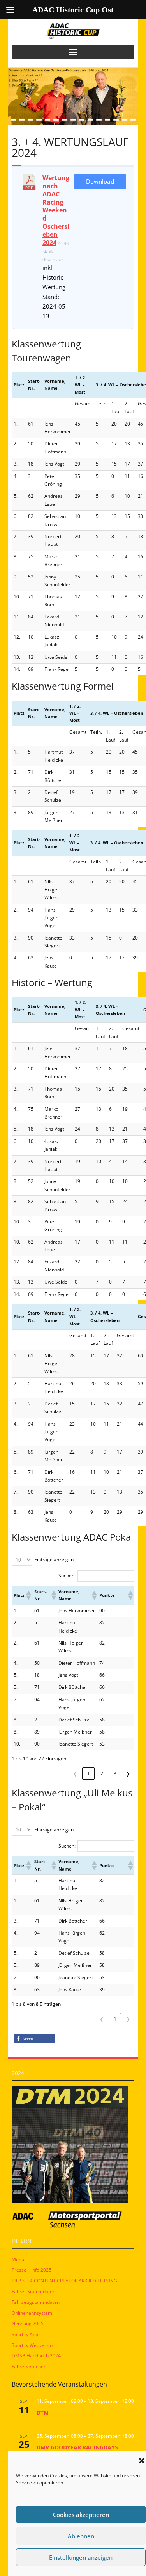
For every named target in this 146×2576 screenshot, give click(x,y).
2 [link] (102, 1774)
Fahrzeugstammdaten (36, 2302)
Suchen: (67, 1576)
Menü (18, 2259)
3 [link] (115, 1774)
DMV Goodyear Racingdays (77, 2447)
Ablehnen (81, 2536)
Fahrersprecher (29, 2367)
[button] (142, 2461)
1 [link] (89, 1774)
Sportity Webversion (33, 2345)
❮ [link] (75, 1774)
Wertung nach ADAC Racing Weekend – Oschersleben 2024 (56, 210)
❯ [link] (128, 1774)
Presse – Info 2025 (32, 2270)
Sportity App (25, 2334)
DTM (43, 2413)
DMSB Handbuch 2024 (36, 2356)
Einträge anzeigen (54, 1559)
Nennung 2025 (28, 2323)
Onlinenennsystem (32, 2313)
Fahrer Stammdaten (33, 2292)
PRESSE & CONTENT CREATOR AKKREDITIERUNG (64, 2281)
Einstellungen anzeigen (81, 2557)
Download (100, 181)
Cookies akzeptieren (81, 2515)
